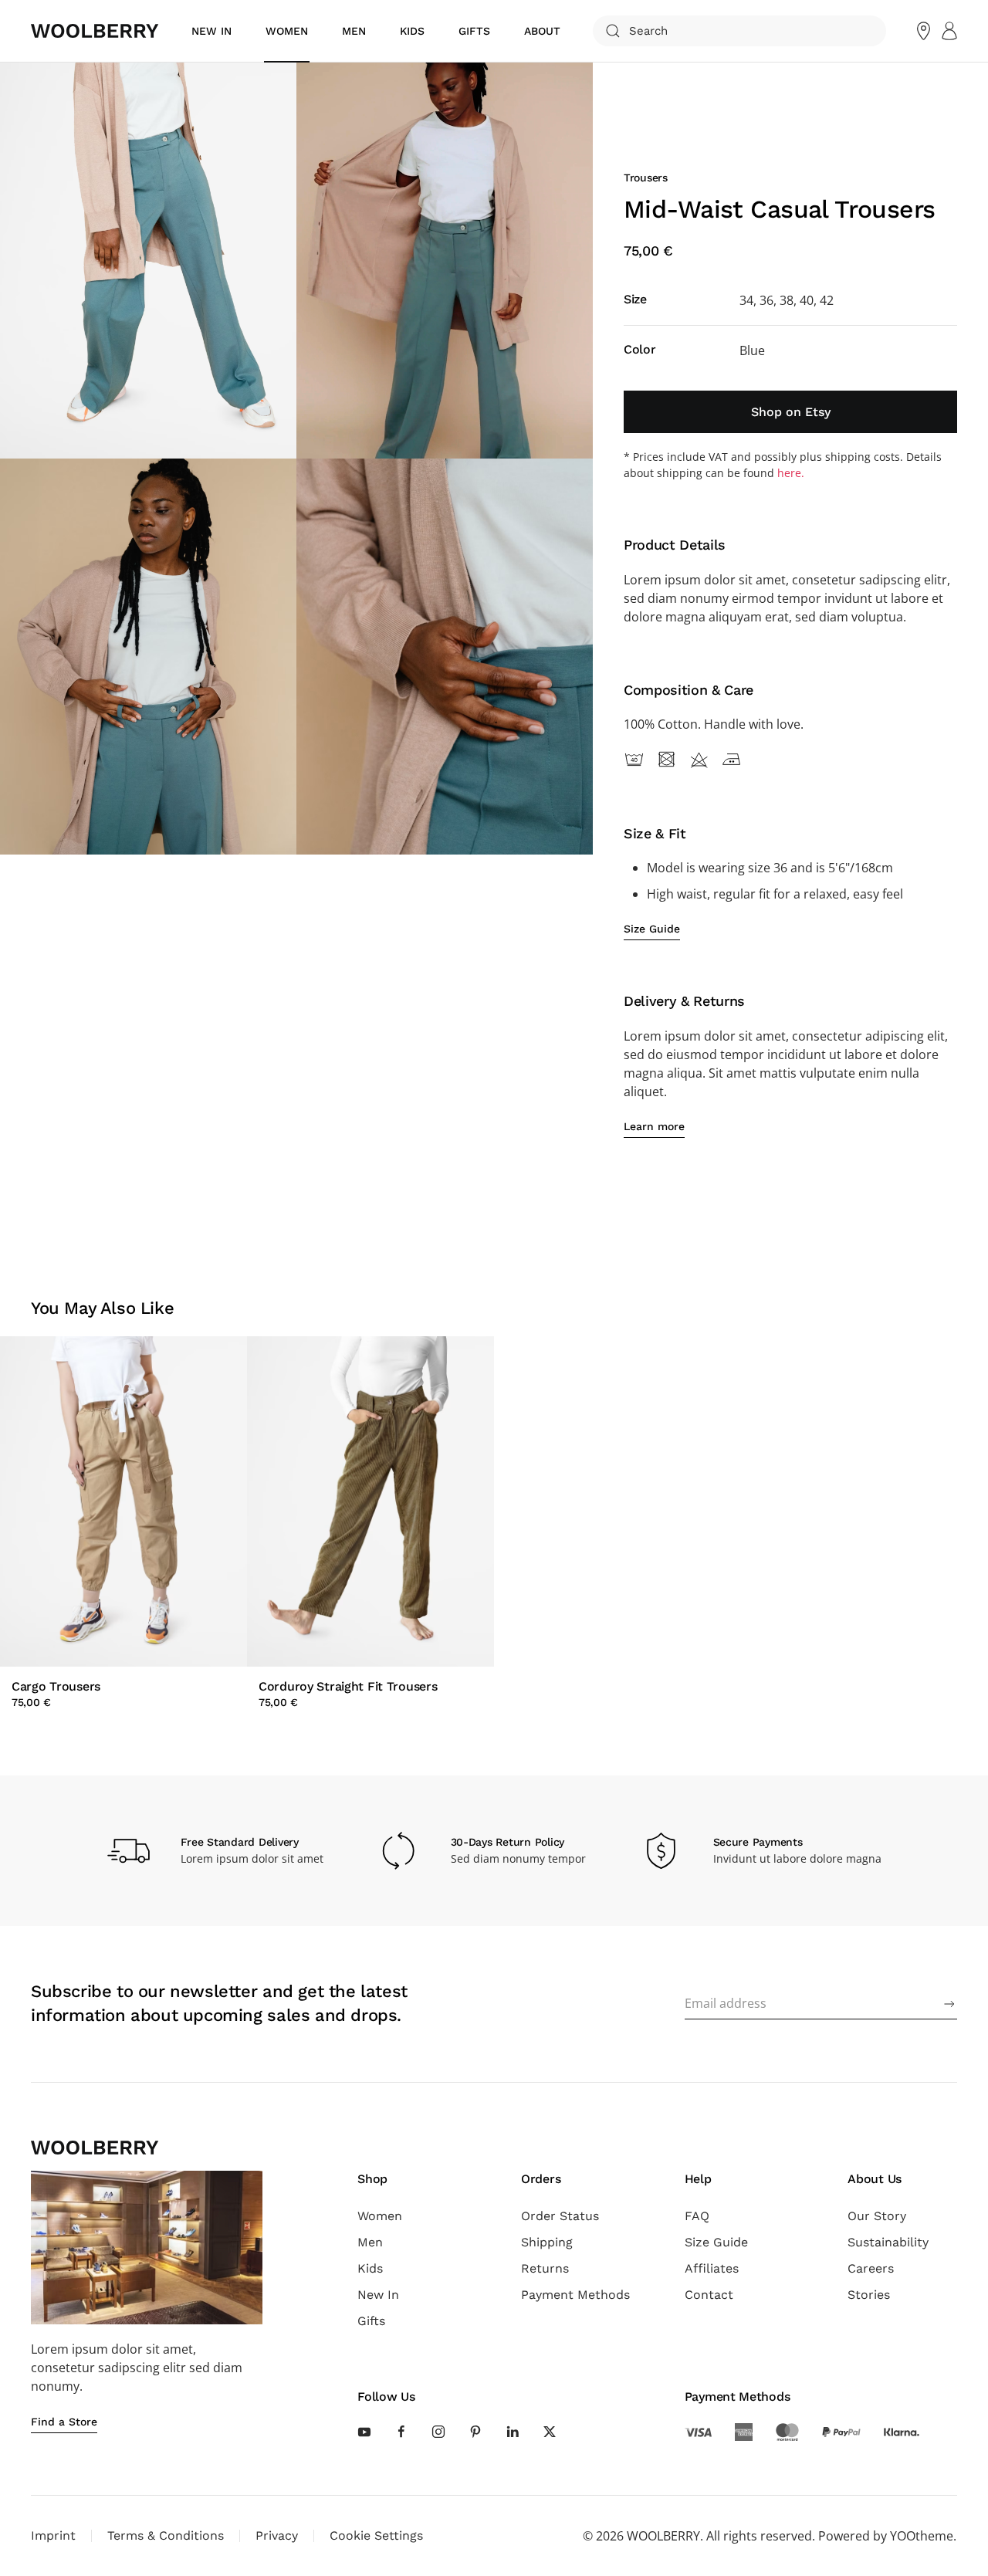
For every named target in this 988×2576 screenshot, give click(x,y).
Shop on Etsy (791, 412)
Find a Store (64, 2422)
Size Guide (716, 2242)
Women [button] (287, 31)
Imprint (53, 2535)
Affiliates (712, 2268)
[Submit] (949, 2004)
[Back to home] (95, 31)
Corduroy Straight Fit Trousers (348, 1686)
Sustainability (888, 2242)
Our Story (877, 2216)
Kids (370, 2268)
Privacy (277, 2535)
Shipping (547, 2242)
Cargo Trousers (56, 1686)
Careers (871, 2268)
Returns (545, 2268)
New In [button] (211, 31)
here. (791, 473)
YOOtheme (922, 2536)
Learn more (654, 1126)
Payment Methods (575, 2295)
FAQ (697, 2216)
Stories (869, 2295)
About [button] (542, 31)
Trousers (646, 178)
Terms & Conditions (166, 2535)
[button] (148, 261)
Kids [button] (412, 31)
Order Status (560, 2216)
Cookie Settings (376, 2535)
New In (378, 2295)
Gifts (474, 31)
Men (370, 2242)
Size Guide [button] (652, 929)
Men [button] (354, 31)
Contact (709, 2295)
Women (380, 2216)
